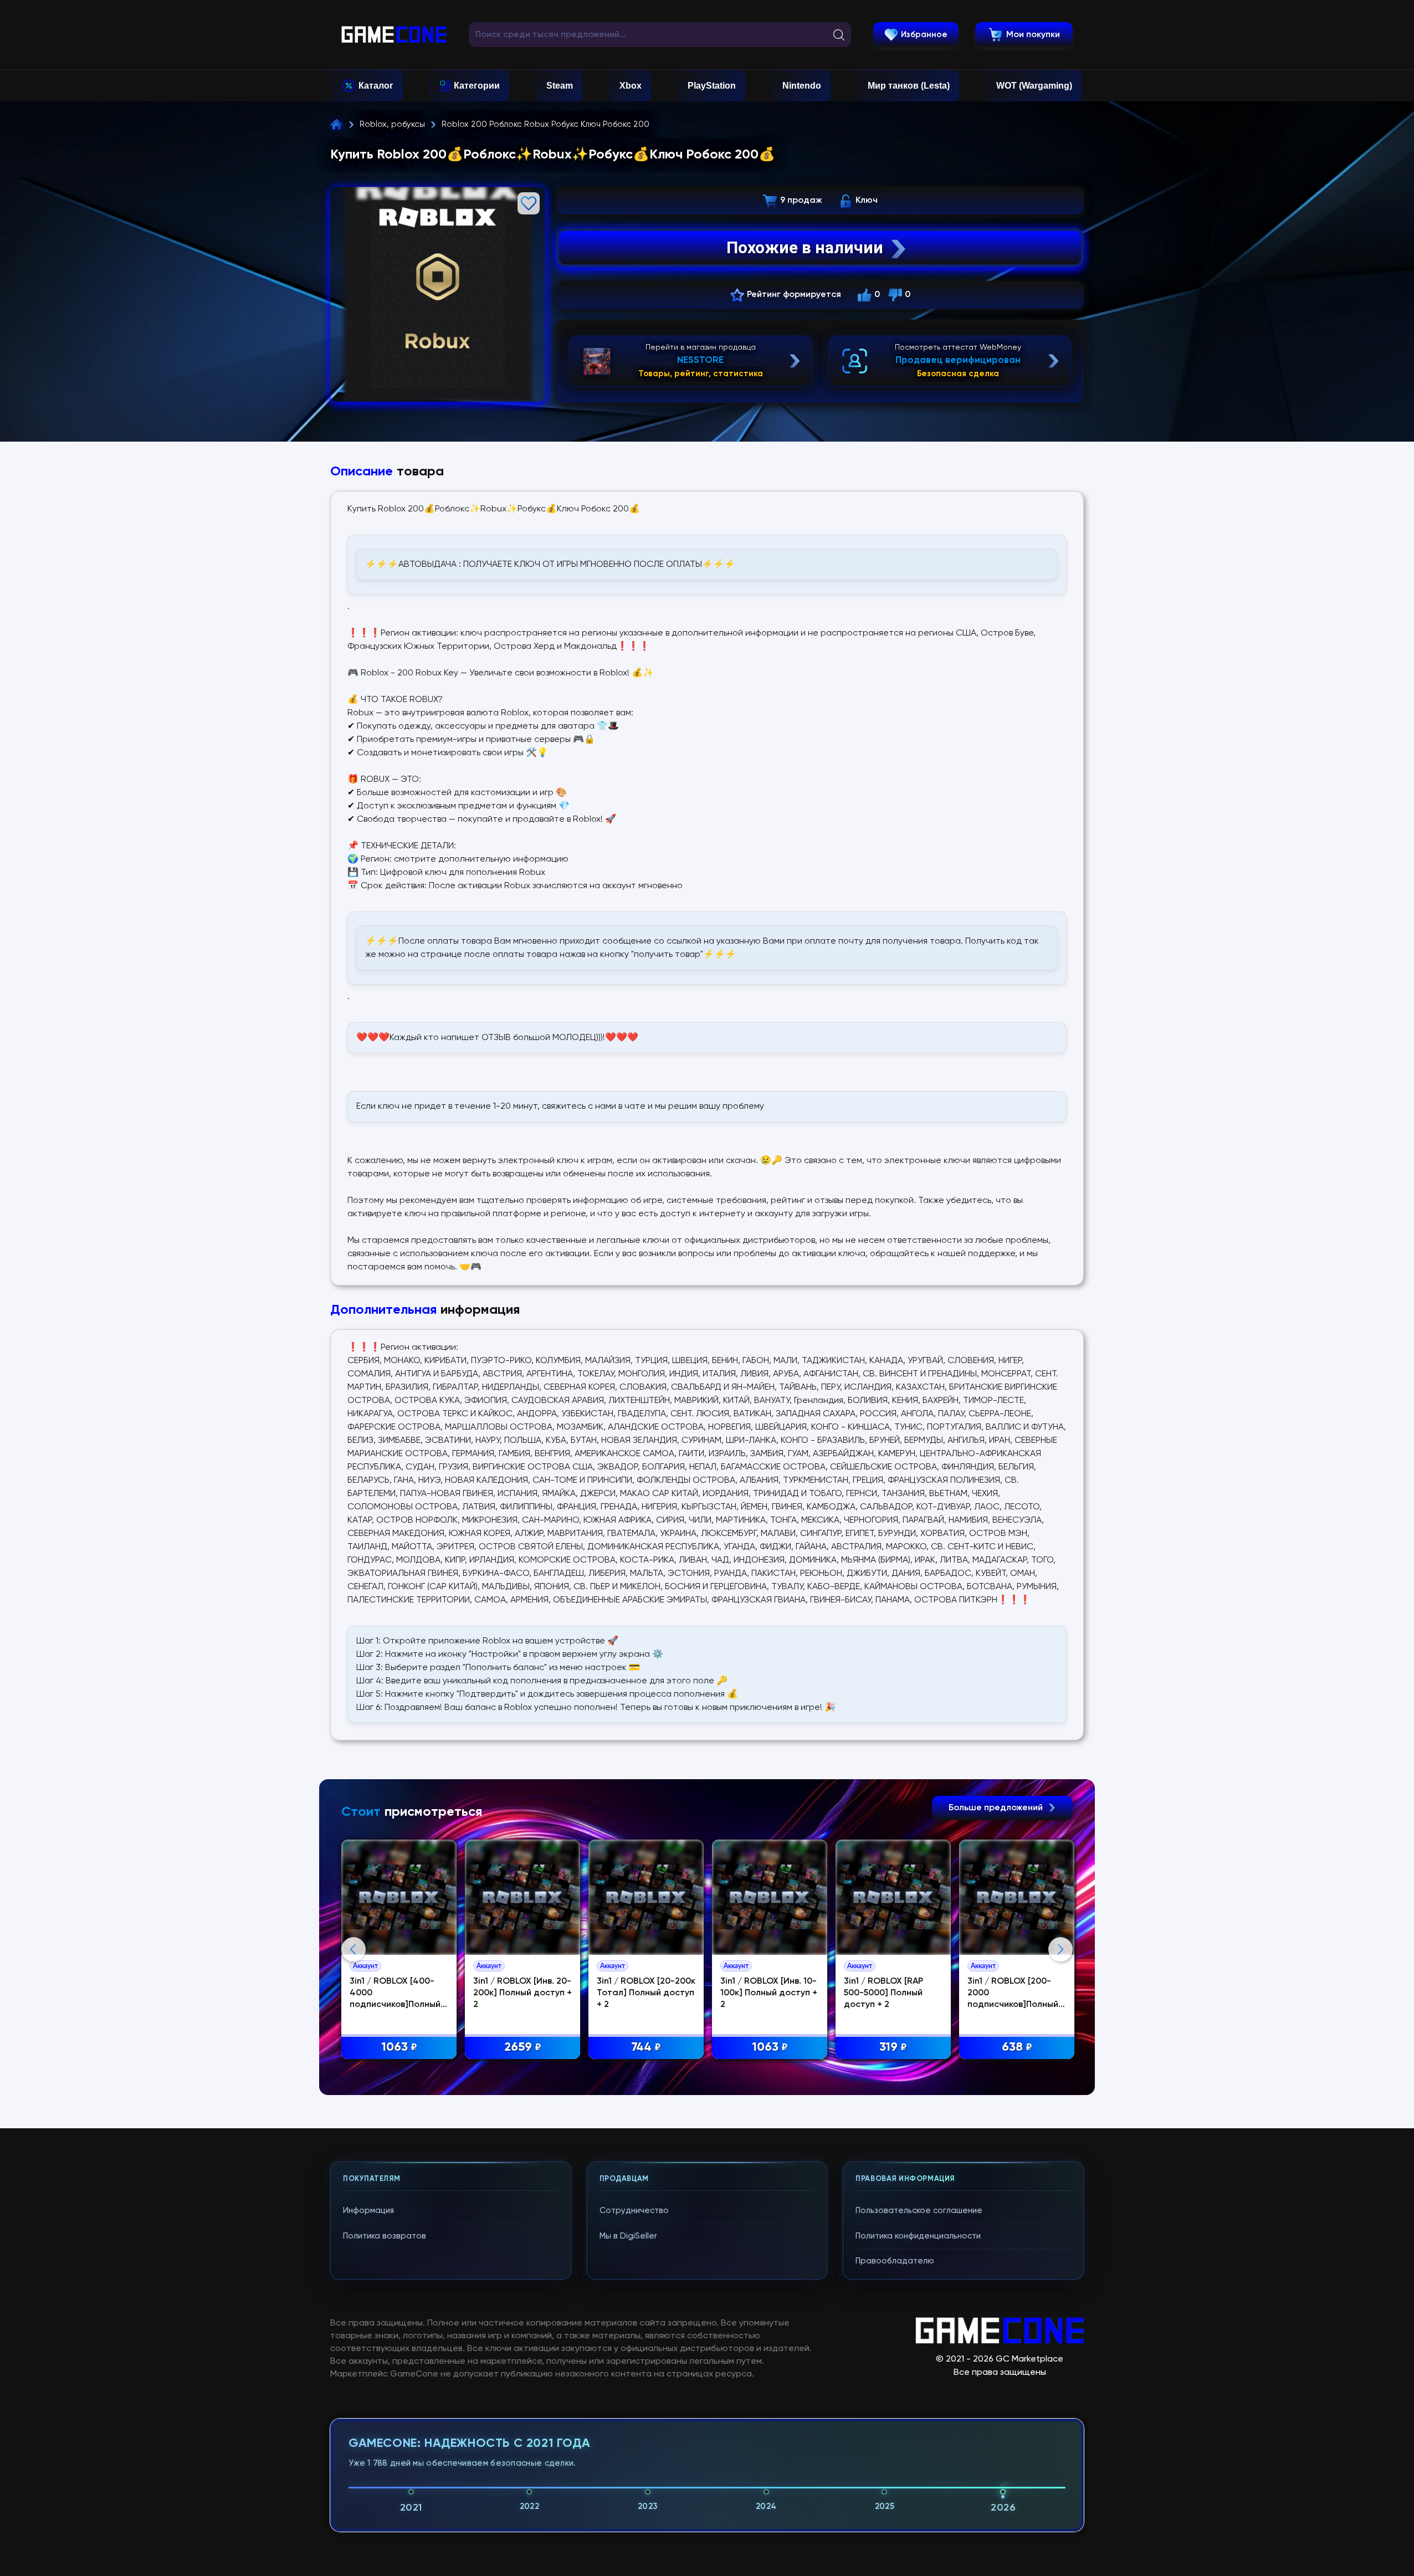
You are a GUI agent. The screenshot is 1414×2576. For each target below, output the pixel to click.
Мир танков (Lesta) (909, 86)
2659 (523, 2047)
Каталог (376, 86)
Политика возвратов (385, 2236)
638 (1017, 2047)
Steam (560, 86)
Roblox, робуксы (392, 124)
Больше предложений (997, 1808)
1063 (399, 2047)
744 (646, 2047)
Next (1060, 1949)
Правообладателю (895, 2261)
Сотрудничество (634, 2211)
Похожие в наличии (805, 247)
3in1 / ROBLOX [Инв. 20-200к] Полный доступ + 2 (522, 1993)
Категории (477, 86)
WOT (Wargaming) (1034, 86)
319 (893, 2047)
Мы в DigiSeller (628, 2236)
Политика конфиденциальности (918, 2236)
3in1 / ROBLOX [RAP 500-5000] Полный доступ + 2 (883, 1993)
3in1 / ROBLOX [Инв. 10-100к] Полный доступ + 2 (769, 1993)
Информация (368, 2211)
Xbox (631, 86)
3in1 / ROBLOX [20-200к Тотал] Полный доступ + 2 (646, 1993)
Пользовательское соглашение (919, 2211)
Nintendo (802, 86)
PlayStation (712, 86)
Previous (353, 1949)
